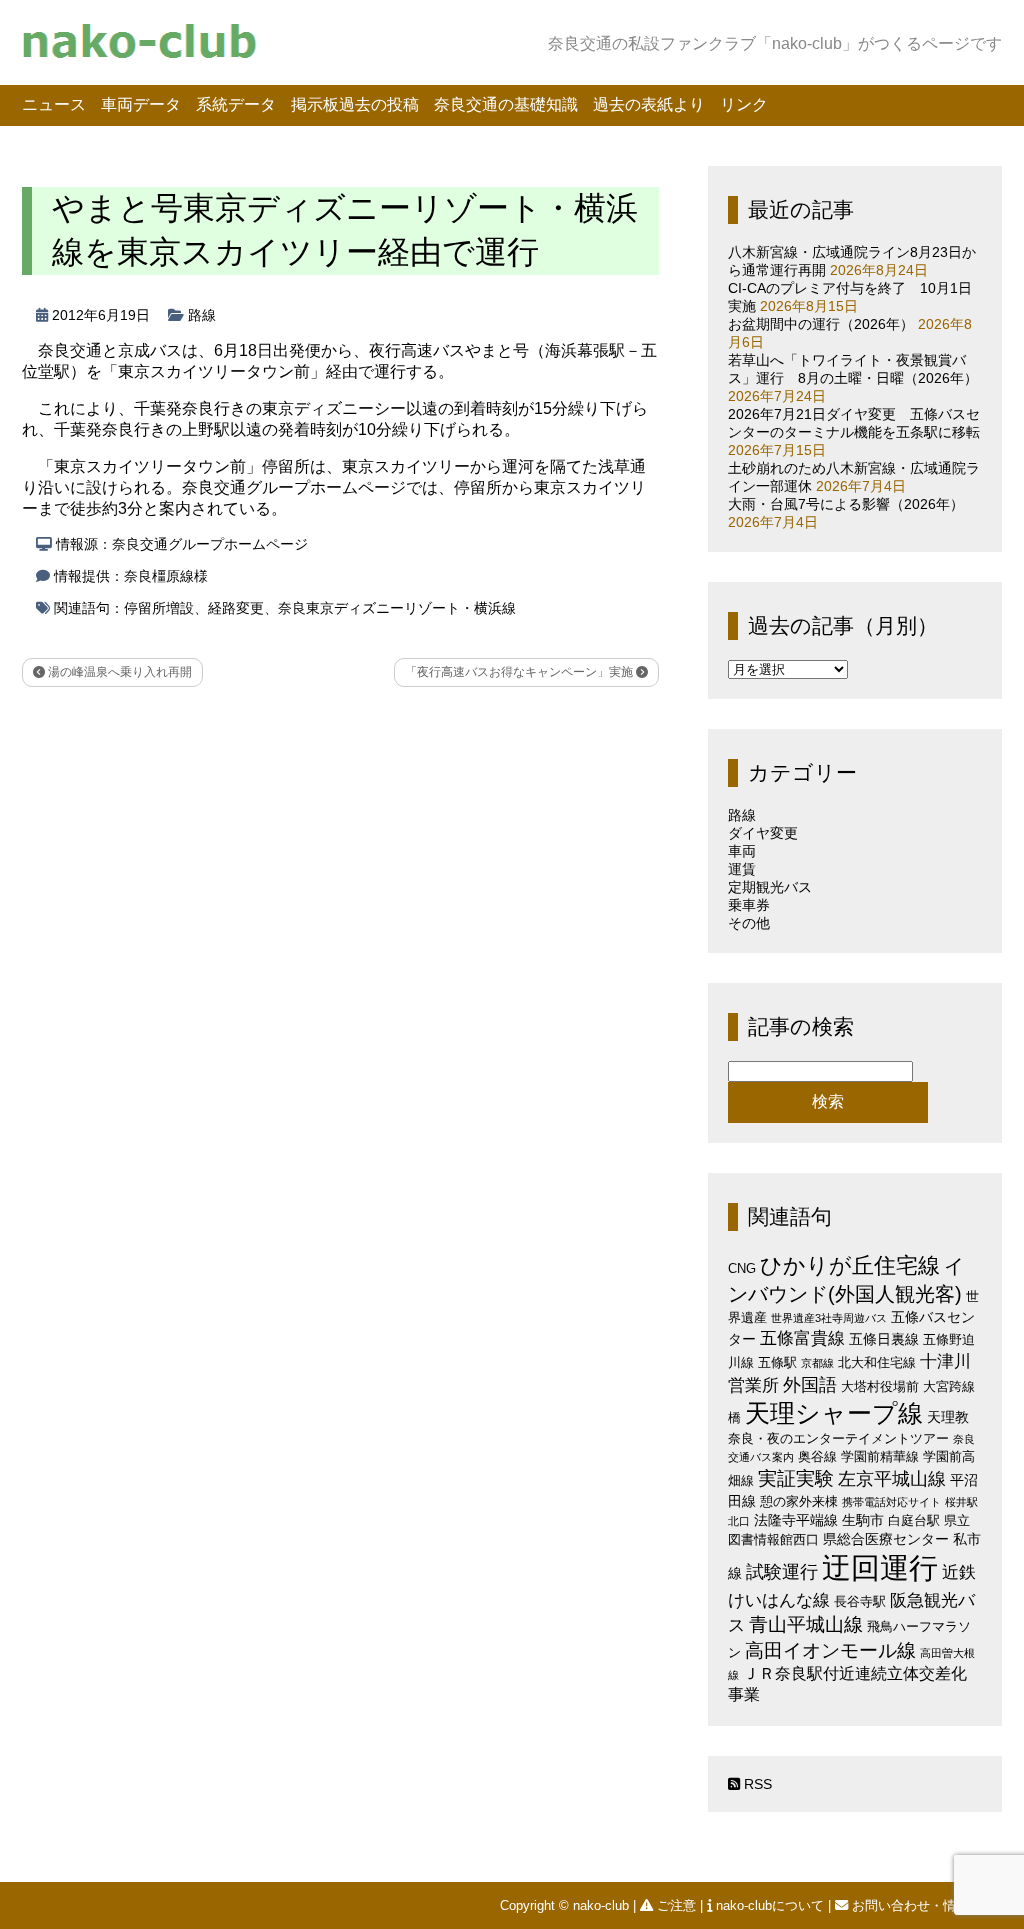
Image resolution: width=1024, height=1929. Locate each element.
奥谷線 (817, 1456)
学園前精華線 (880, 1456)
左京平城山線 (892, 1478)
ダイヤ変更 (763, 833)
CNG (742, 1268)
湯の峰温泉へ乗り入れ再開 (118, 672)
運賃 (742, 869)
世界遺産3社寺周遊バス (829, 1318)
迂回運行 (880, 1567)
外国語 (810, 1385)
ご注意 (676, 1905)
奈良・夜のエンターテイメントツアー (838, 1438)
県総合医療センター (886, 1539)
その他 (749, 923)
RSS (756, 1784)
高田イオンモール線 (830, 1650)
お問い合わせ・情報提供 (923, 1905)
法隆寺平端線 (796, 1520)
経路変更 (236, 608)
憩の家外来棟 (799, 1501)
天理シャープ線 (834, 1413)
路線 (202, 315)
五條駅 (777, 1362)
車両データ (141, 104)
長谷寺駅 (860, 1601)
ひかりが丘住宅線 (850, 1265)
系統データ (236, 104)
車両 (742, 851)
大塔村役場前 (880, 1386)
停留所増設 (159, 608)
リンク (744, 104)
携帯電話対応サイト (891, 1502)
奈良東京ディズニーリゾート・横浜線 (397, 608)
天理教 (948, 1417)
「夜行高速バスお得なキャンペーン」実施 (520, 672)
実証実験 (796, 1478)
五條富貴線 (802, 1338)
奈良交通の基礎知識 (506, 104)
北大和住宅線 (877, 1362)
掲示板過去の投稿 (355, 104)
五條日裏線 (884, 1339)
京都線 (817, 1363)
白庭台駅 (914, 1520)
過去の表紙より (649, 104)
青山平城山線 (806, 1624)
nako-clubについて (770, 1905)
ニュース (54, 104)
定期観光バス (770, 887)
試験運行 (782, 1571)
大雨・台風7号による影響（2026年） (846, 504)
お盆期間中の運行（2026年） (821, 324)
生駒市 (863, 1520)
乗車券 (749, 905)
